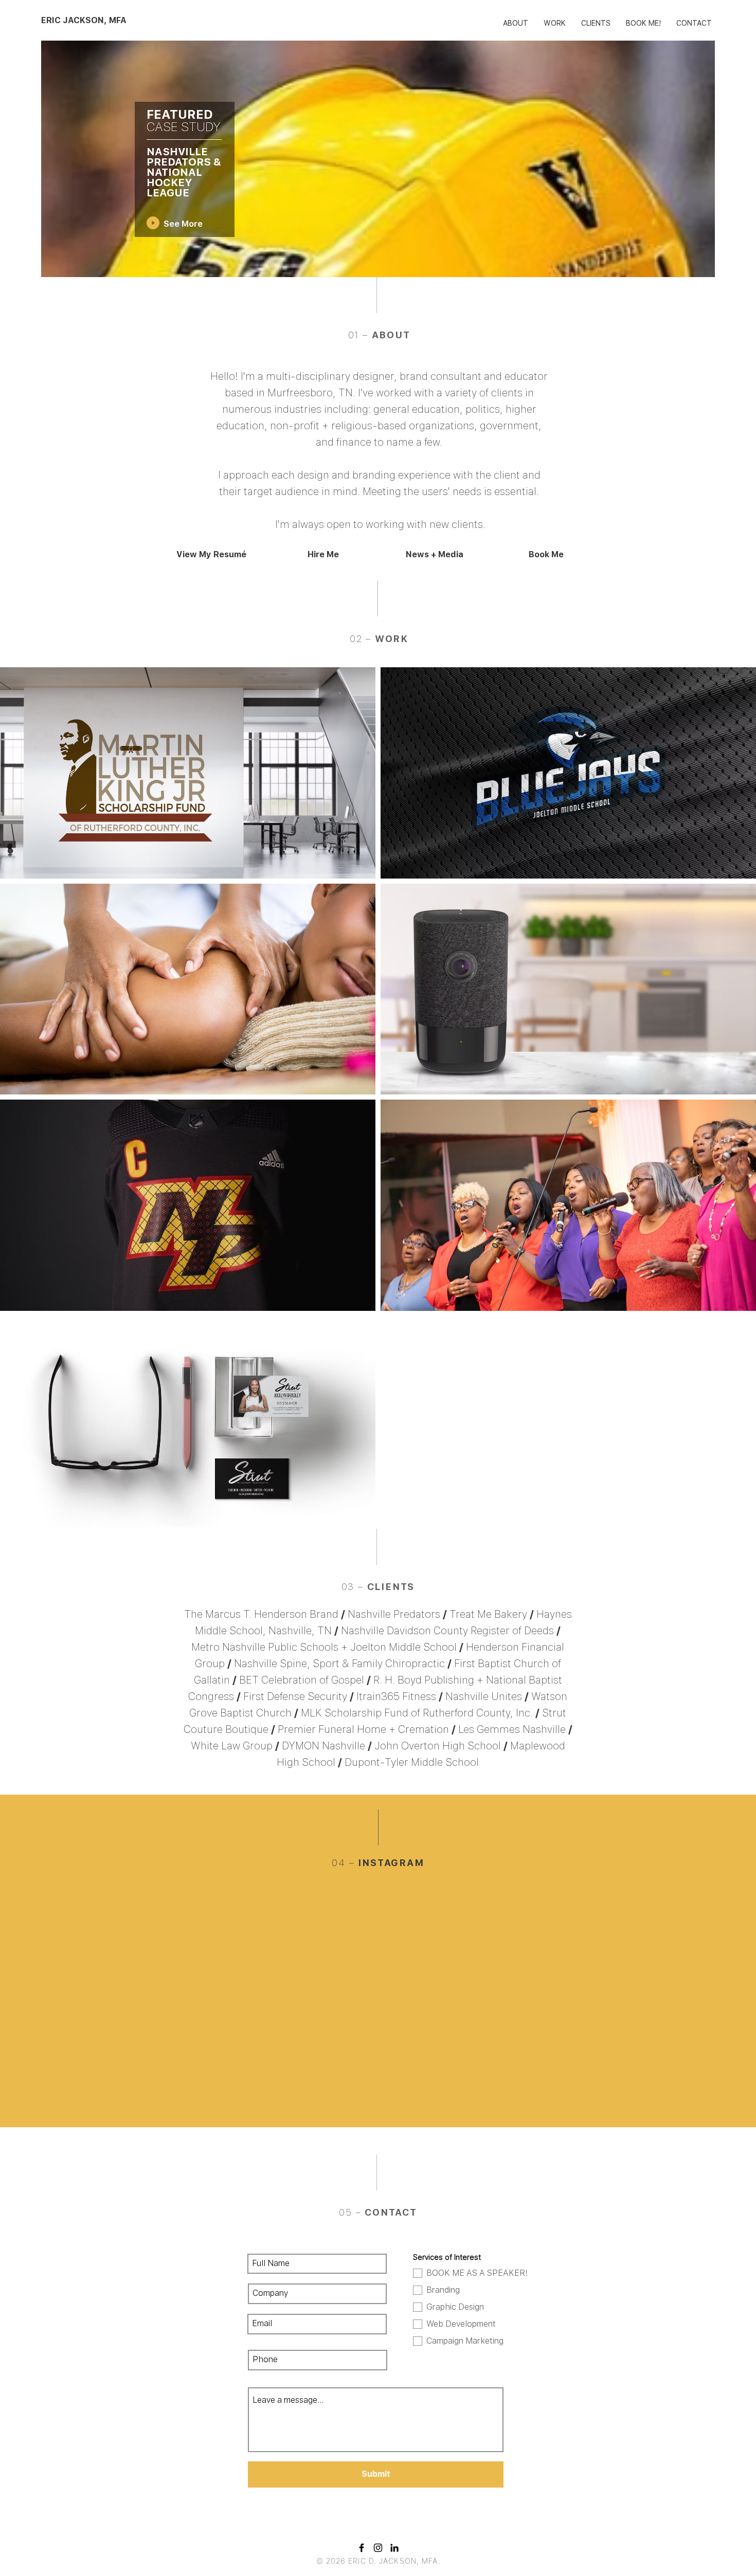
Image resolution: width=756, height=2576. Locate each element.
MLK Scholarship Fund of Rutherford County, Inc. (417, 1713)
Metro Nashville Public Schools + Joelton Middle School (324, 1647)
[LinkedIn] (394, 2548)
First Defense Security (295, 1696)
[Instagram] (378, 2548)
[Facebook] (362, 2548)
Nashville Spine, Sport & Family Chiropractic (339, 1664)
